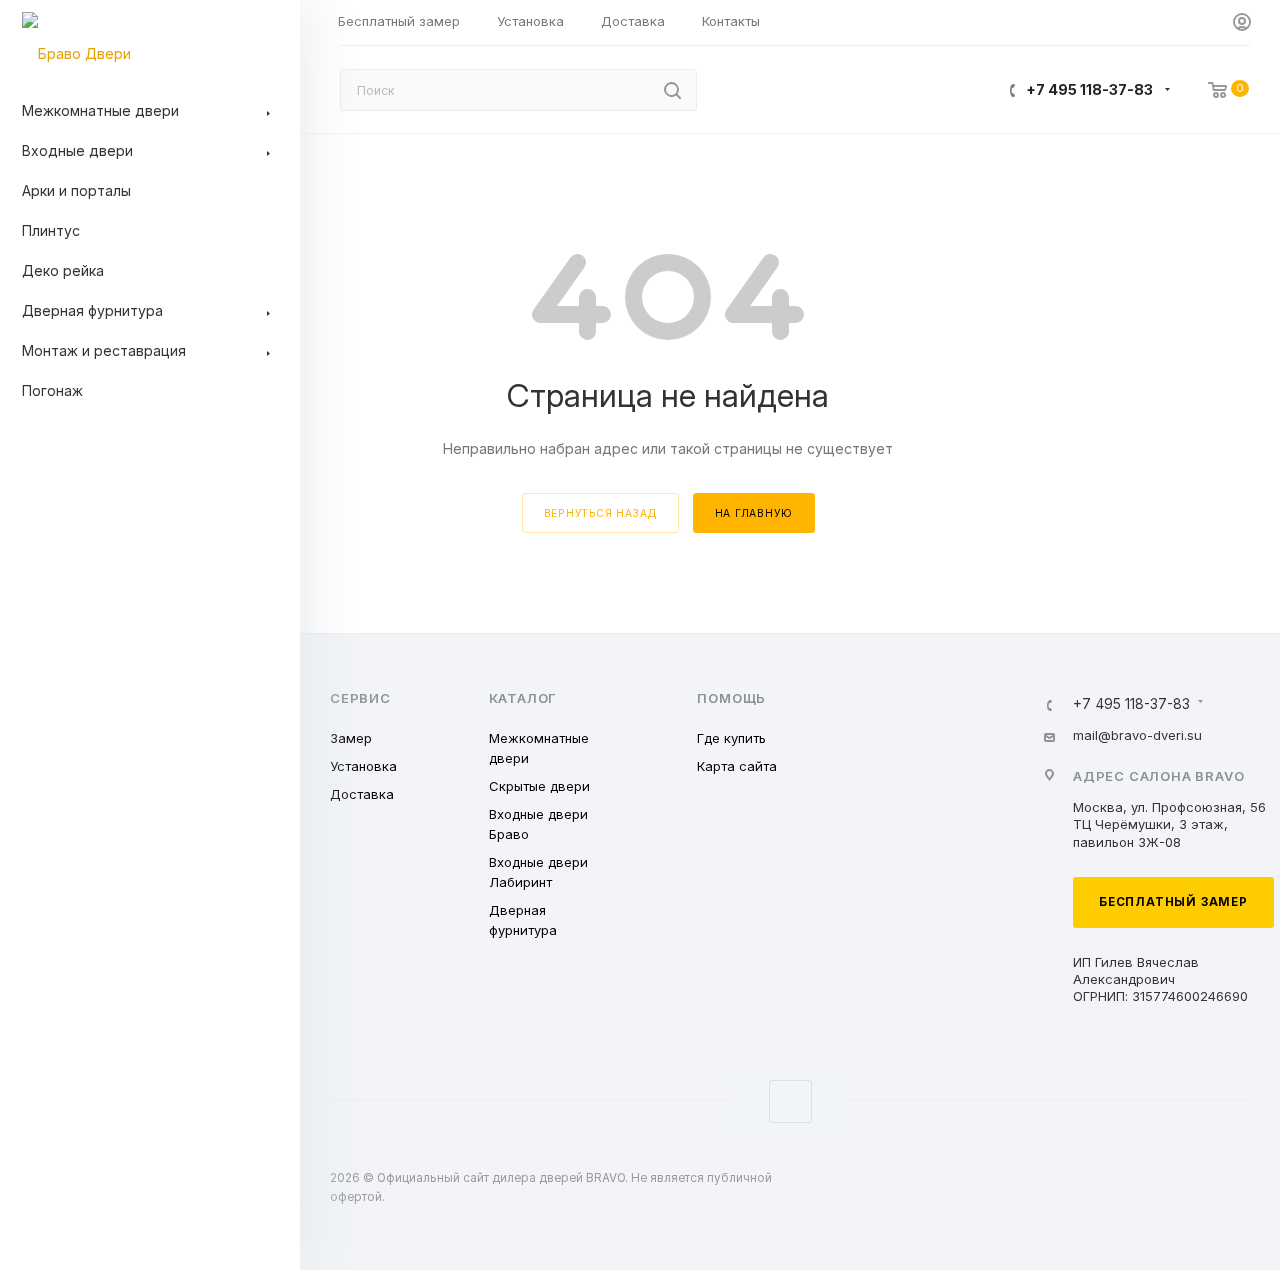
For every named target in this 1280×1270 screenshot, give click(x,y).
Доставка (362, 794)
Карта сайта (737, 766)
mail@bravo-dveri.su (1137, 735)
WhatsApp (790, 1101)
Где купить (731, 738)
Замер (351, 738)
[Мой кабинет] (1242, 23)
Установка (363, 766)
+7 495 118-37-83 (1089, 89)
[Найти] (672, 90)
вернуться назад (600, 513)
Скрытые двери (539, 786)
